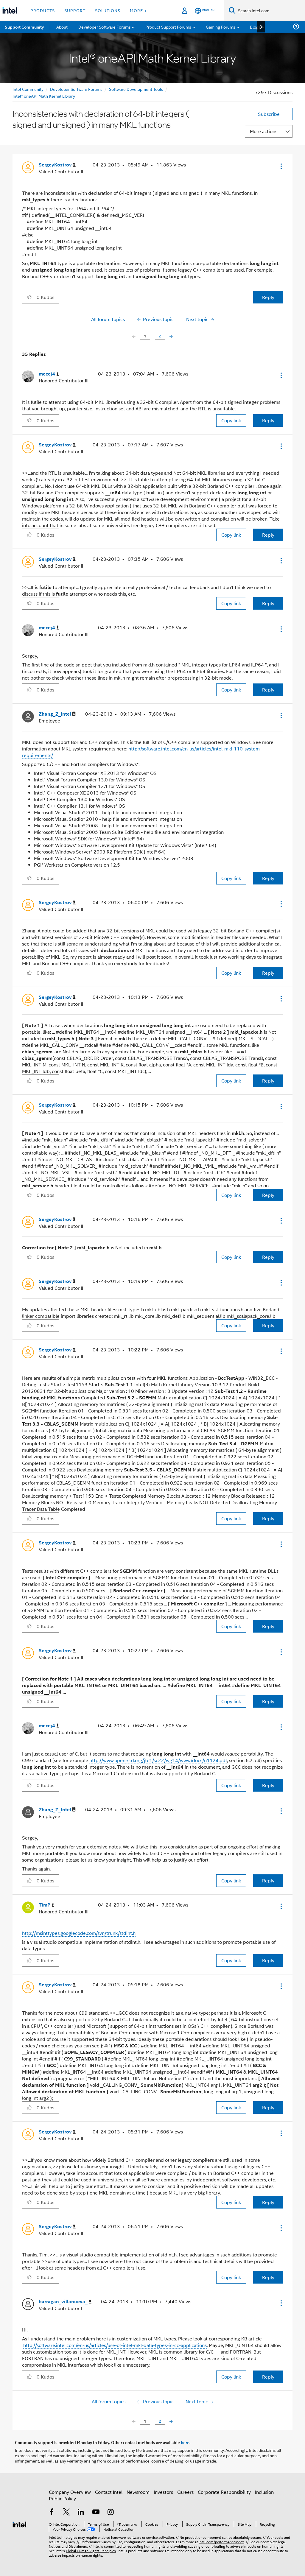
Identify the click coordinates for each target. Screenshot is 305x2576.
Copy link (231, 420)
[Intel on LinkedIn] (81, 2512)
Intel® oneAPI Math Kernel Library (44, 96)
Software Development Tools (136, 89)
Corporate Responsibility (224, 2492)
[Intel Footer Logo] (20, 2524)
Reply (268, 297)
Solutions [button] (108, 10)
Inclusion (264, 2492)
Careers (185, 2492)
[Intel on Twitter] (66, 2512)
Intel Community (28, 89)
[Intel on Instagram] (111, 2512)
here (185, 2442)
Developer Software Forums (76, 89)
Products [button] (43, 10)
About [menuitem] (62, 27)
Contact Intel (109, 2492)
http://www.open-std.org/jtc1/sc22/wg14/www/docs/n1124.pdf (158, 1760)
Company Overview (70, 2492)
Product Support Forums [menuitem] (168, 27)
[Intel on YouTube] (96, 2512)
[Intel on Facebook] (52, 2512)
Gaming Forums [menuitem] (221, 27)
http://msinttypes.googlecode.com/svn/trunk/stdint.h (79, 1933)
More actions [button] (264, 131)
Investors (163, 2492)
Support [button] (75, 10)
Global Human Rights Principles (91, 2551)
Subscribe (269, 114)
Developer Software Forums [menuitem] (105, 27)
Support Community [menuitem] (24, 27)
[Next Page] (171, 336)
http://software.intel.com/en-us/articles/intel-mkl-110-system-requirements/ (142, 752)
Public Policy (62, 2498)
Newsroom (138, 2492)
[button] (281, 166)
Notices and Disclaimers (68, 2546)
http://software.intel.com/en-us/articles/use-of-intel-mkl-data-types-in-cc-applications (115, 2345)
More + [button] (138, 10)
